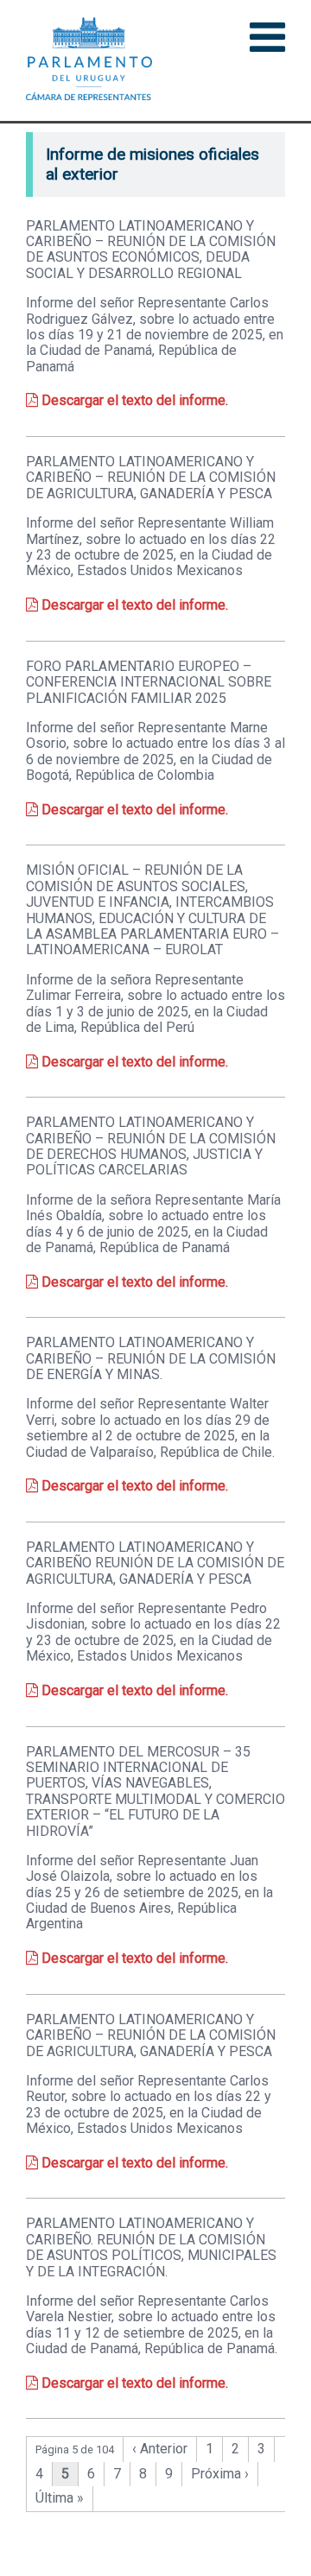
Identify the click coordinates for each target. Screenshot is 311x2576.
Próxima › (220, 2474)
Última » (60, 2498)
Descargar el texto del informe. (133, 400)
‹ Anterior (160, 2449)
